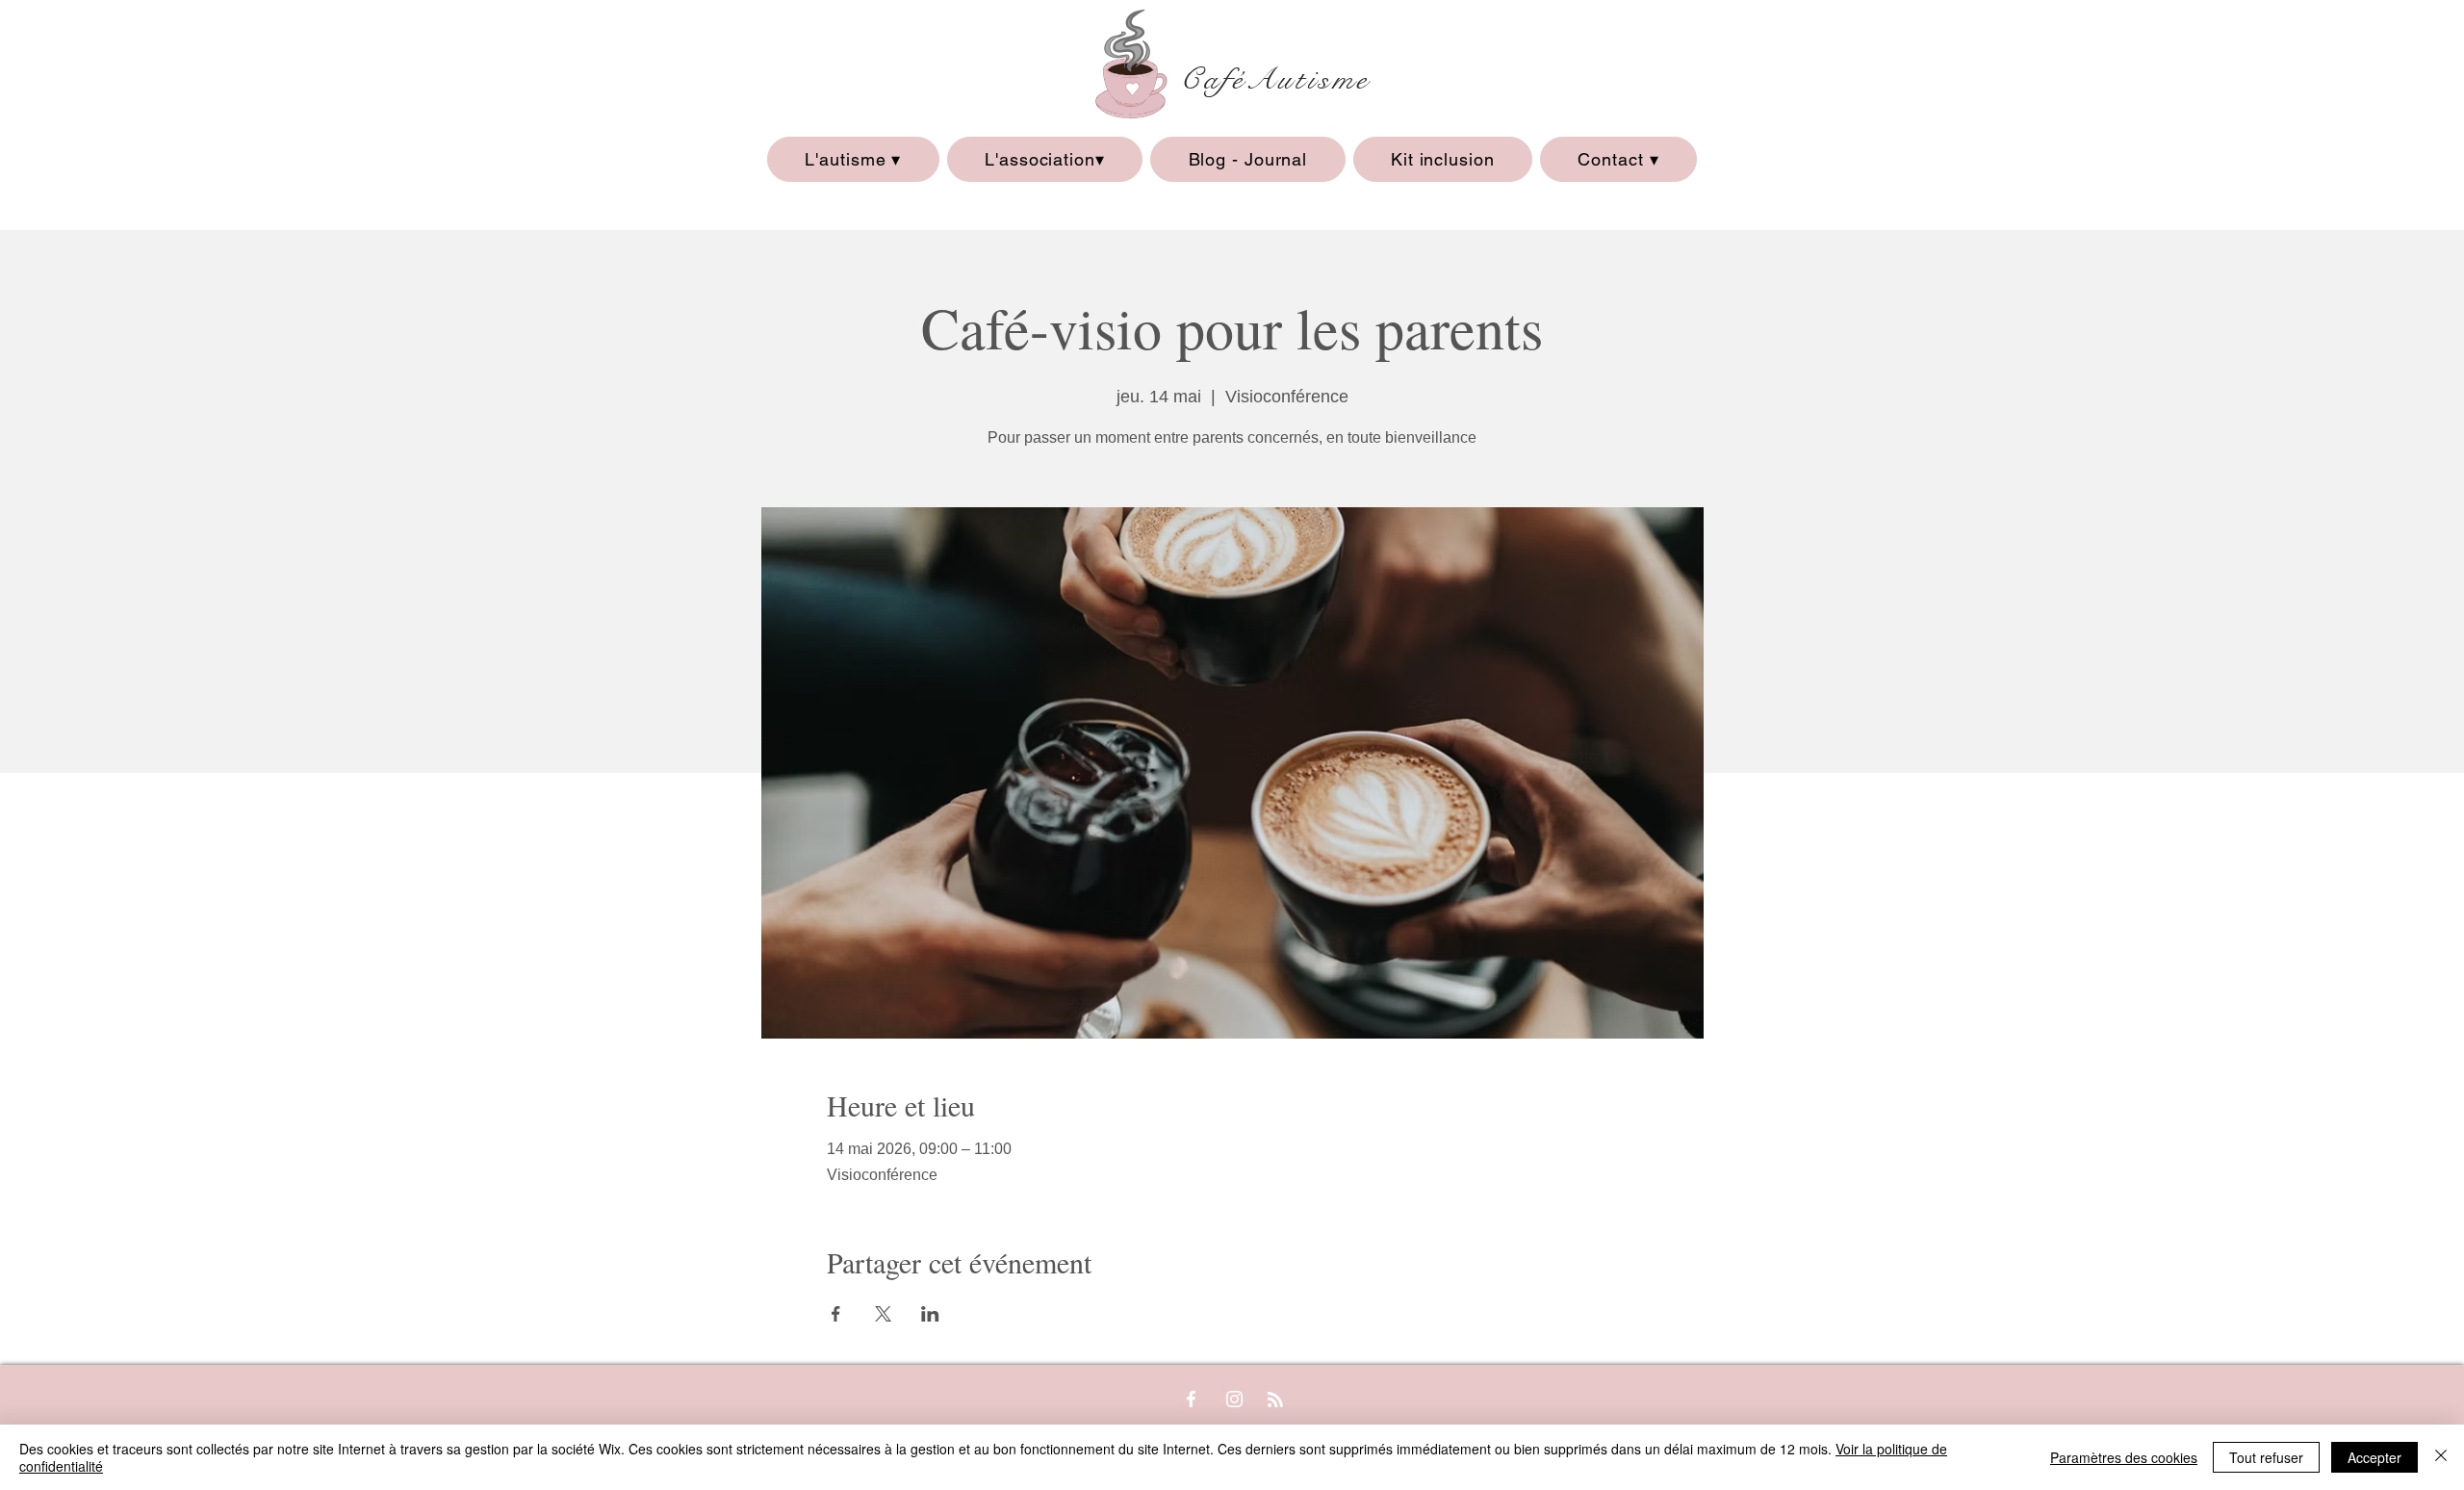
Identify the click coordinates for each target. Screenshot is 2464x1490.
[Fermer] (2441, 1457)
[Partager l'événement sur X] (883, 1314)
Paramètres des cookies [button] (2124, 1457)
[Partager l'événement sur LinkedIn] (930, 1314)
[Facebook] (1191, 1399)
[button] (853, 159)
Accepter (2374, 1457)
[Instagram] (1234, 1399)
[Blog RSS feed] (1275, 1400)
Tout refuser (2266, 1457)
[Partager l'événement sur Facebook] (836, 1314)
